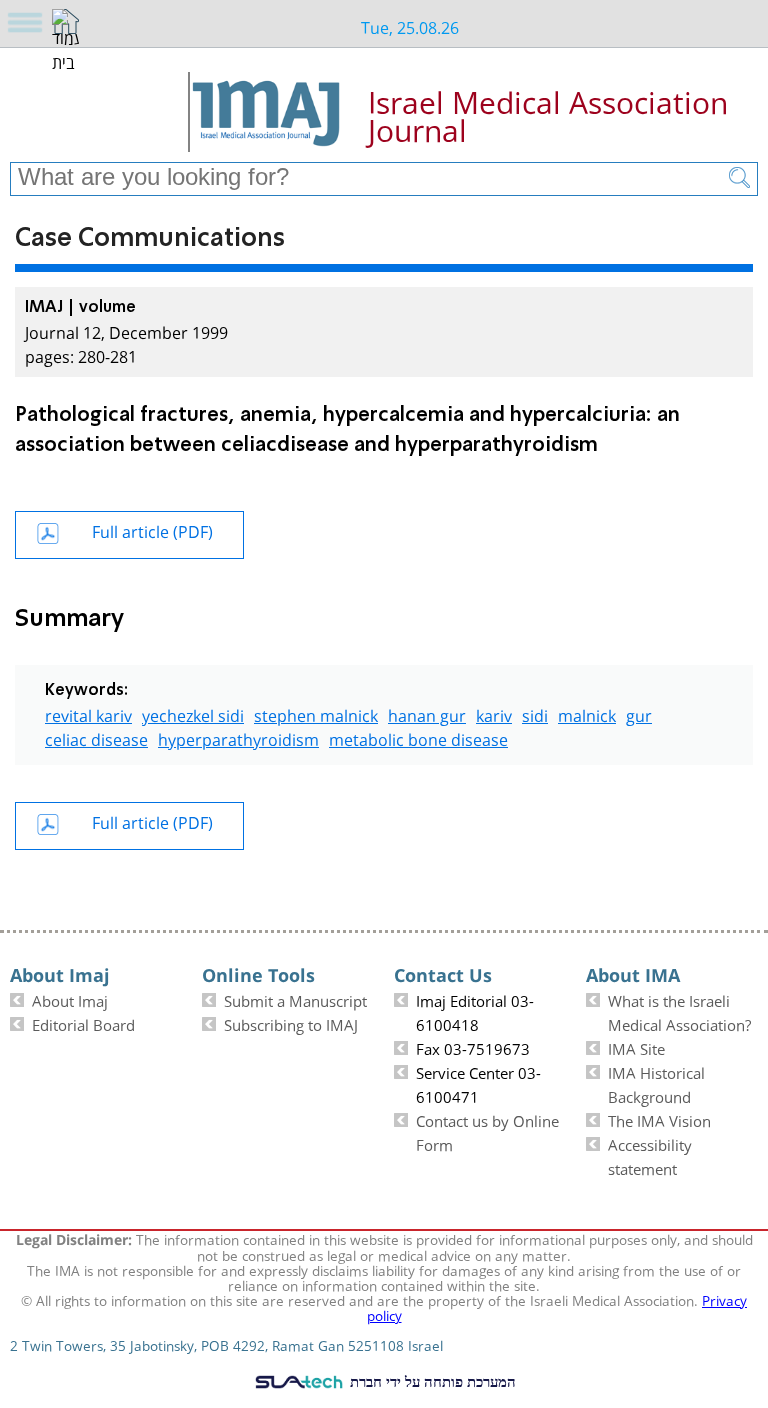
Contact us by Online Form (487, 1131)
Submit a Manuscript (295, 999)
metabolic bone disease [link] (418, 737)
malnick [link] (587, 713)
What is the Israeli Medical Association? (679, 1011)
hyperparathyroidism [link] (238, 737)
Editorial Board (83, 1023)
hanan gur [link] (427, 713)
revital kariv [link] (88, 713)
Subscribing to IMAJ (291, 1023)
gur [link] (639, 713)
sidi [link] (535, 713)
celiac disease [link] (96, 737)
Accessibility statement (650, 1155)
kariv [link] (494, 713)
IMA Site (636, 1047)
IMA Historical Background (656, 1083)
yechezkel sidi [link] (193, 713)
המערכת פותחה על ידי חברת (431, 1381)
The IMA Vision (659, 1119)
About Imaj (70, 999)
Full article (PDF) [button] (152, 529)
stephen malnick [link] (316, 713)
